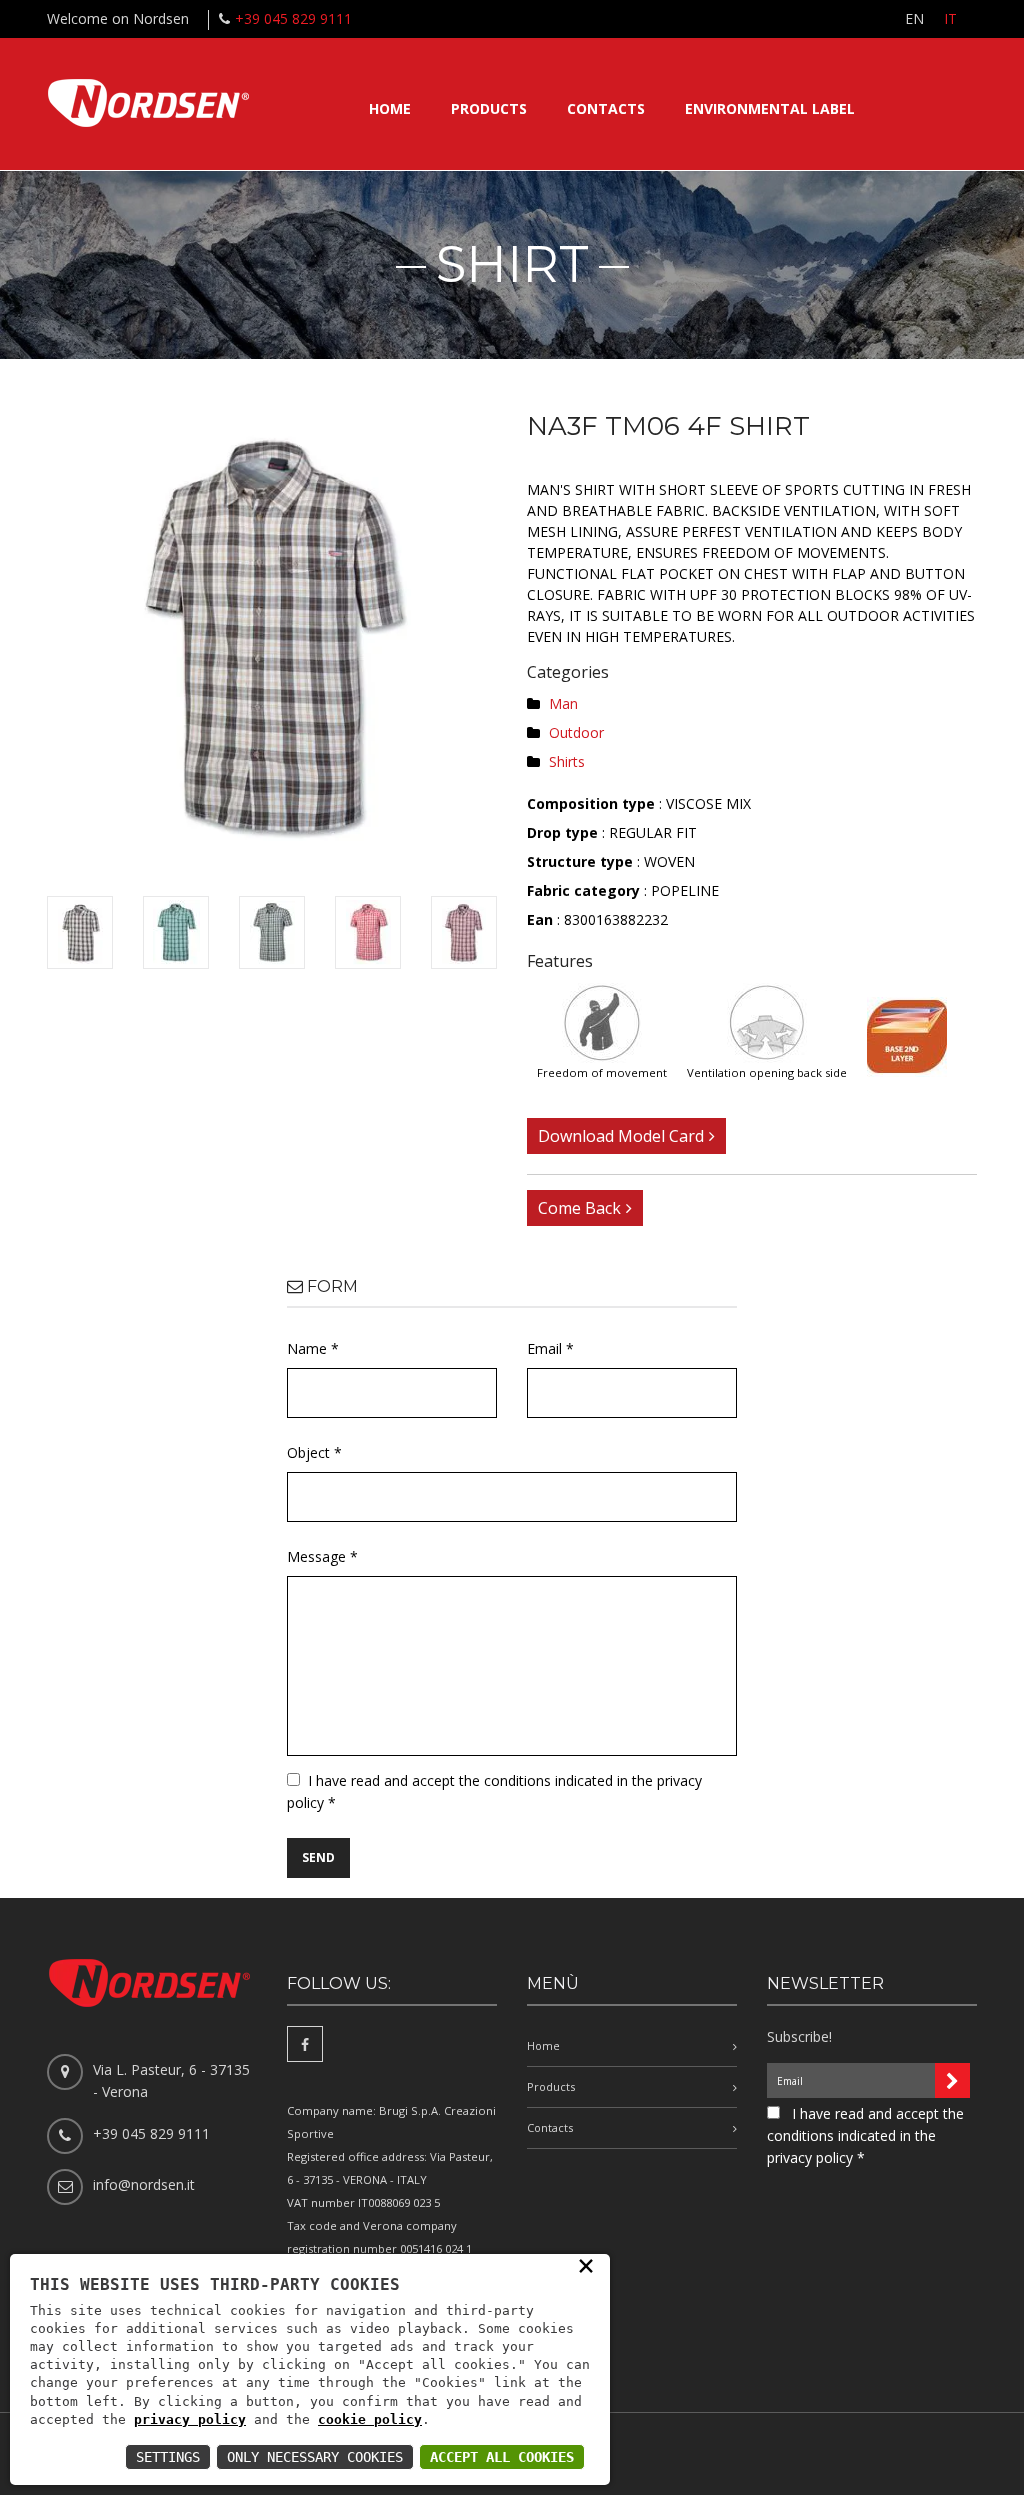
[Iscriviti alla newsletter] (952, 2080)
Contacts (606, 108)
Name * (313, 1348)
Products (489, 108)
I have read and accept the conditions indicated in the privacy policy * (865, 2135)
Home (390, 108)
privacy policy (190, 2419)
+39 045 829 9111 (293, 18)
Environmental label (770, 108)
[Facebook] (305, 2044)
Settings (168, 2457)
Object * (314, 1452)
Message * (322, 1556)
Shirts (567, 761)
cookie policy (370, 2419)
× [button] (586, 2265)
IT (950, 18)
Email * (550, 1348)
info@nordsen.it (144, 2184)
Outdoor (576, 732)
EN (914, 18)
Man (563, 703)
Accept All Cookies (502, 2457)
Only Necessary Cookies (315, 2457)
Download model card (621, 1136)
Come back (579, 1208)
